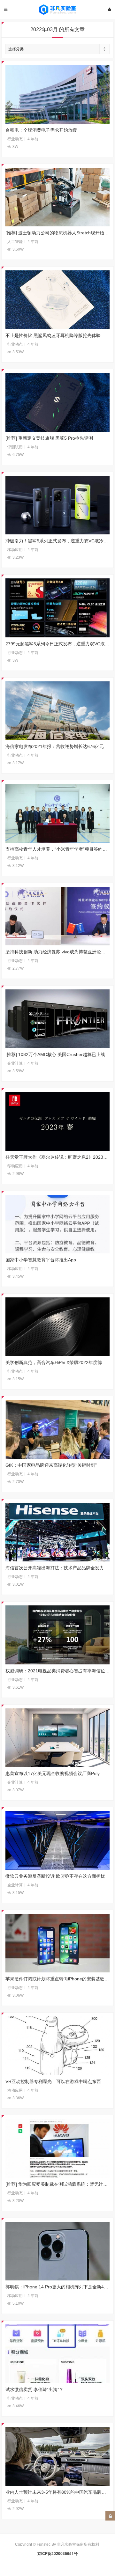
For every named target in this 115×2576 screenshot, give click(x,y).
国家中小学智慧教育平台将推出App (41, 1260)
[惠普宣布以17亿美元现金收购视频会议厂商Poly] (58, 1738)
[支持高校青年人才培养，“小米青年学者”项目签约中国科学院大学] (58, 813)
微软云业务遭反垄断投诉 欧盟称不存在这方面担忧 (55, 1876)
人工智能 (15, 242)
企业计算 (15, 1063)
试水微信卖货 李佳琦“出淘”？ (34, 2389)
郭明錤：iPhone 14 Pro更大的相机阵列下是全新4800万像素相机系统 (58, 2287)
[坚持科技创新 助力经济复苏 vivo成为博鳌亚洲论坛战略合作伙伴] (58, 916)
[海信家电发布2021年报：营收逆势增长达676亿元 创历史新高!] (58, 711)
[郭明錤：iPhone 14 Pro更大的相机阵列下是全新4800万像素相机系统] (58, 2251)
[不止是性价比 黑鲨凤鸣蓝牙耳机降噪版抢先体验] (58, 300)
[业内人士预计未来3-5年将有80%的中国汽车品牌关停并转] (58, 2456)
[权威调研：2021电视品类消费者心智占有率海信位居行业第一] (58, 1635)
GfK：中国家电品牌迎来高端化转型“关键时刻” (51, 1465)
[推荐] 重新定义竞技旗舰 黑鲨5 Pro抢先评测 (49, 438)
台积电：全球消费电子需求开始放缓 (41, 130)
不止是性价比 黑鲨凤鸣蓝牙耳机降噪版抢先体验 (53, 335)
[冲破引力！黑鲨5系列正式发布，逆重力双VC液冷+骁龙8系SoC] (58, 505)
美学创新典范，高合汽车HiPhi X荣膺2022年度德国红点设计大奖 (58, 1362)
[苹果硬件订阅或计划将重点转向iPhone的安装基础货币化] (58, 1943)
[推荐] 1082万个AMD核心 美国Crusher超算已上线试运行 (58, 1054)
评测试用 (15, 447)
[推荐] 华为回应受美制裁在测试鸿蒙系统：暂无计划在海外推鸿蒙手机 (58, 2184)
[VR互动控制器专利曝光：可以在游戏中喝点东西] (58, 2046)
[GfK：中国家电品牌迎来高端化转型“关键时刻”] (58, 1429)
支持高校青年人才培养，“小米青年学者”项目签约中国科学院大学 (58, 849)
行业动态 (15, 139)
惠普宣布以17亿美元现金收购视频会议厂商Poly (53, 1773)
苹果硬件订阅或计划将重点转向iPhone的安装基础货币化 (58, 1979)
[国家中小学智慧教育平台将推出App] (58, 1224)
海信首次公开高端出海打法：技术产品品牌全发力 (55, 1568)
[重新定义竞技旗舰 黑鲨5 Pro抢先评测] (58, 402)
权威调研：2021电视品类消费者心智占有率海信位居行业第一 (58, 1671)
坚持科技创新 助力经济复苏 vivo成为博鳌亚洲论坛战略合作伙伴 (58, 952)
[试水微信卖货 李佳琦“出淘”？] (58, 2354)
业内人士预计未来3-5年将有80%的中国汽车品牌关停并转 (58, 2492)
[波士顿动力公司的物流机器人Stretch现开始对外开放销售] (58, 197)
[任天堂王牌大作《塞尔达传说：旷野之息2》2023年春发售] (58, 1121)
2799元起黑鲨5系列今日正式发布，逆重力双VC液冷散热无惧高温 (58, 644)
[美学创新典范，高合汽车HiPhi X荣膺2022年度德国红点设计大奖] (58, 1327)
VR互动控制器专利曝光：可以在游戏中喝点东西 (53, 2081)
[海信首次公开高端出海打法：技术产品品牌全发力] (58, 1532)
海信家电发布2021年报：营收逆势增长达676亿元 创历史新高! (58, 746)
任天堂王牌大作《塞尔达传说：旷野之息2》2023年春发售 (58, 1157)
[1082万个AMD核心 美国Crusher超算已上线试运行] (58, 1019)
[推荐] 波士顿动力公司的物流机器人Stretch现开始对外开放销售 (58, 233)
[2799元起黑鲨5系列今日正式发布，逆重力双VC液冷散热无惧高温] (58, 608)
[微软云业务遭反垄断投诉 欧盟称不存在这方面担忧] (58, 1840)
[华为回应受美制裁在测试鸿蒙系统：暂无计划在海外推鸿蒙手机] (58, 2148)
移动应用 (15, 550)
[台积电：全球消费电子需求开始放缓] (58, 94)
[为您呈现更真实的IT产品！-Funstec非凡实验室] (57, 10)
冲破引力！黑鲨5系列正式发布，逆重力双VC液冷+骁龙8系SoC (58, 541)
